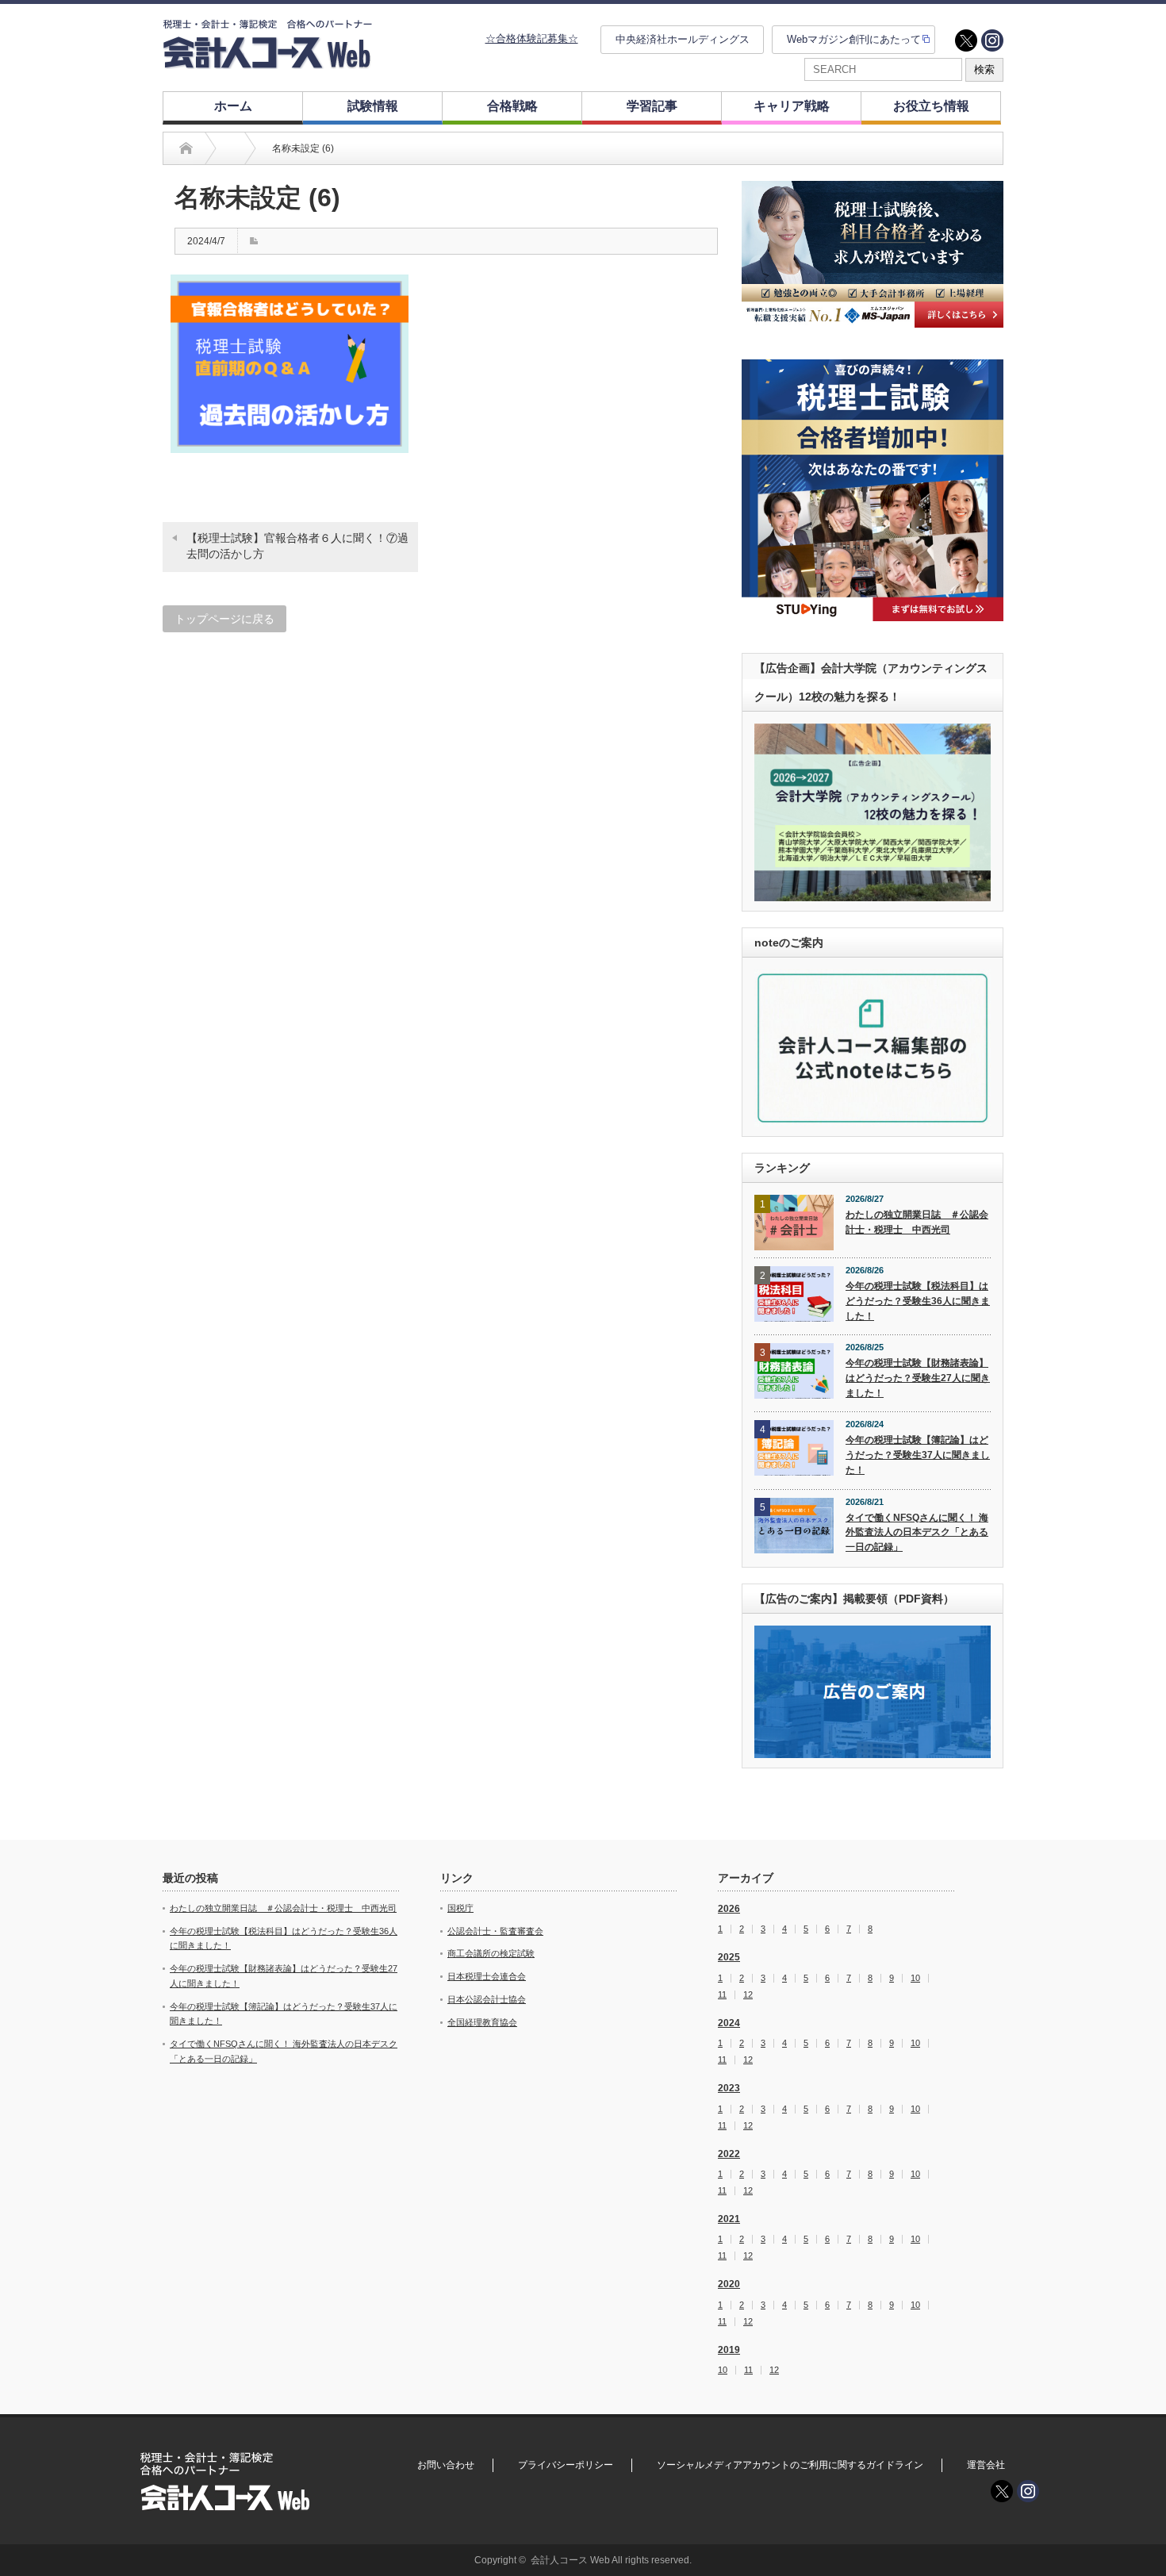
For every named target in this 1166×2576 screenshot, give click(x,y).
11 (722, 1995)
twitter (966, 40)
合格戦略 (512, 106)
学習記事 (652, 106)
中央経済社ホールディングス (683, 39)
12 (748, 1995)
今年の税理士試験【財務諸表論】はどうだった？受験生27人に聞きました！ (918, 1378)
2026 (729, 1909)
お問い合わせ (446, 2465)
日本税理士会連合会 (487, 1976)
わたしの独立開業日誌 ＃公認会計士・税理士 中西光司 (917, 1222)
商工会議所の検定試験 (491, 1953)
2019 (729, 2350)
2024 (729, 2023)
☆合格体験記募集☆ (532, 38)
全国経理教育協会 (482, 2022)
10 (915, 1978)
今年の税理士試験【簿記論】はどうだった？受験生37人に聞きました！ (918, 1455)
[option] (873, 254)
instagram (992, 40)
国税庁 (460, 1908)
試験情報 (373, 106)
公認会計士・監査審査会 (495, 1931)
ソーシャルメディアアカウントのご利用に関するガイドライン (790, 2465)
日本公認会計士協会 (487, 1999)
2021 (729, 2219)
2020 (729, 2284)
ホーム (233, 106)
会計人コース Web (570, 2560)
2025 (729, 1957)
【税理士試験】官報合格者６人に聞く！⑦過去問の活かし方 (297, 546)
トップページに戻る (224, 619)
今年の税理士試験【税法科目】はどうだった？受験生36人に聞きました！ (918, 1301)
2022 (729, 2154)
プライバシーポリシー (566, 2465)
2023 (729, 2088)
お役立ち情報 (931, 106)
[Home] (186, 148)
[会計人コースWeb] (267, 62)
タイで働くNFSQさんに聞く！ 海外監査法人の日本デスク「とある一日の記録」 (917, 1532)
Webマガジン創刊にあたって (854, 39)
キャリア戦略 (792, 106)
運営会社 (986, 2465)
